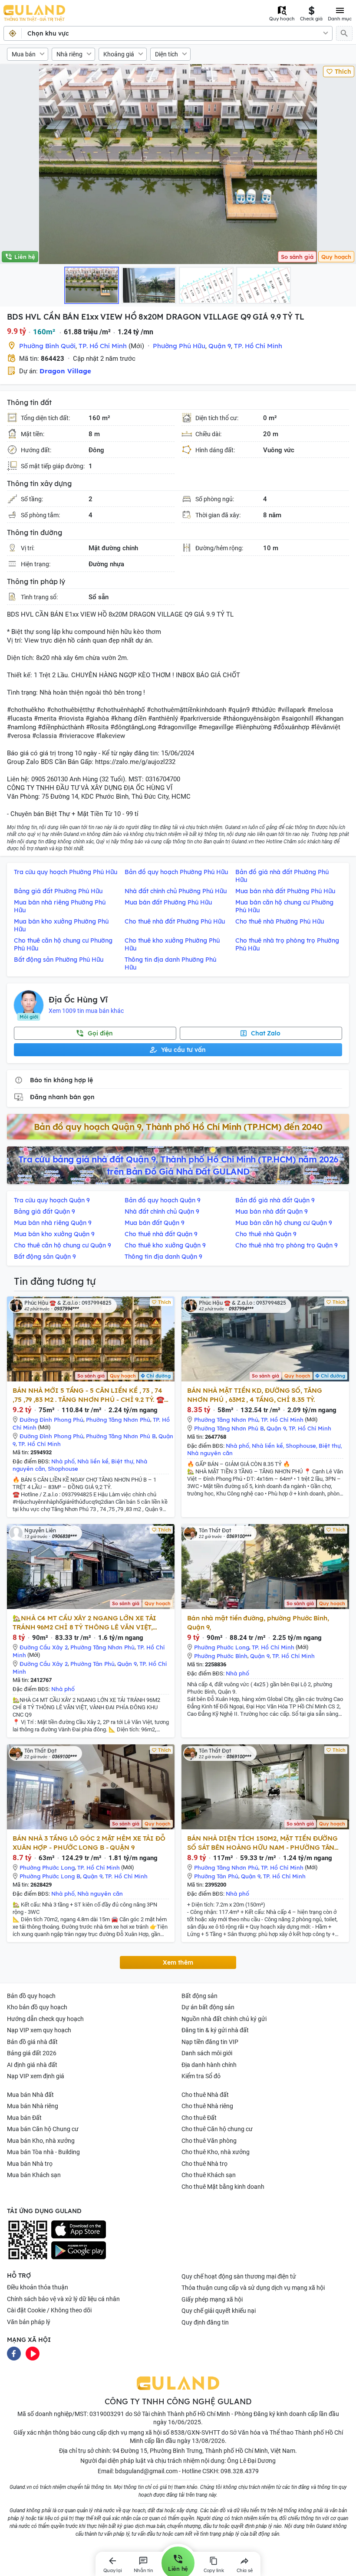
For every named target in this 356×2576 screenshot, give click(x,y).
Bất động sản (199, 1996)
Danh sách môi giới (207, 2053)
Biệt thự (122, 1461)
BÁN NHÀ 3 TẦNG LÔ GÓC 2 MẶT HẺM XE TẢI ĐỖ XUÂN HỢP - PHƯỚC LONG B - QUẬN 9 (89, 1843)
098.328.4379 (240, 2471)
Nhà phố (63, 1461)
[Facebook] (14, 2353)
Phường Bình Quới (47, 346)
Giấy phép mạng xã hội (212, 2299)
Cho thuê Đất (199, 2118)
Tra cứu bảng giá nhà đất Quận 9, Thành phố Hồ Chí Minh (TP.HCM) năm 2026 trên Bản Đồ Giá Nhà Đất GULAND (178, 1165)
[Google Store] (79, 2250)
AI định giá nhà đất (32, 2065)
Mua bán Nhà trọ (30, 2164)
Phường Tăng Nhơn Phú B (121, 1436)
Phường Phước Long (222, 1647)
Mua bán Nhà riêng (33, 2106)
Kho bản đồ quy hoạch (37, 2007)
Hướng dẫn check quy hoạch (45, 2019)
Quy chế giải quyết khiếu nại (219, 2311)
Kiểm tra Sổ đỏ (201, 2076)
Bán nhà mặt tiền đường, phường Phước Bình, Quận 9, (258, 1623)
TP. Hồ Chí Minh (103, 346)
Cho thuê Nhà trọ (204, 2164)
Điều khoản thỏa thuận (38, 2287)
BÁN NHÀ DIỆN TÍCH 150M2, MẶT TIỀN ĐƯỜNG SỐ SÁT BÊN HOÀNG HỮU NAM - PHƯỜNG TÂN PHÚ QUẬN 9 (262, 1843)
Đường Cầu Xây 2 (44, 1647)
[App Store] (79, 2230)
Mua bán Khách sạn (34, 2175)
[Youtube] (33, 2353)
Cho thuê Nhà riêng (207, 2106)
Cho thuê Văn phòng (209, 2141)
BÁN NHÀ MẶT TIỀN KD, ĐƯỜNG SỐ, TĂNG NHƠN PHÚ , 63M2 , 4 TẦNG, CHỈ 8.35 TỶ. (255, 1395)
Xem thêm (178, 1962)
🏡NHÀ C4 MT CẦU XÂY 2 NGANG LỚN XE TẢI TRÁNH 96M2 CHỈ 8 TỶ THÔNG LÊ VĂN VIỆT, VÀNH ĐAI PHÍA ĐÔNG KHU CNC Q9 (84, 1623)
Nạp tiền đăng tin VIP (210, 2042)
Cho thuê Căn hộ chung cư (217, 2129)
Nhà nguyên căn (210, 1453)
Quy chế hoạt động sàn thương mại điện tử (239, 2276)
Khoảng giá (119, 54)
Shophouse (63, 1469)
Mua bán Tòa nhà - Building (43, 2152)
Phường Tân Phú (92, 1664)
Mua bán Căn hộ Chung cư (43, 2129)
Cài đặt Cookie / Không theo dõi (49, 2310)
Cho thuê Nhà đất (205, 2095)
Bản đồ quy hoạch (31, 1996)
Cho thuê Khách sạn (209, 2175)
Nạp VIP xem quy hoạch (39, 2030)
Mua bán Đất (24, 2118)
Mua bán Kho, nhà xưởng (41, 2141)
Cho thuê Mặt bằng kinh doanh (223, 2187)
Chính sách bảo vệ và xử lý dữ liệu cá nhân (63, 2299)
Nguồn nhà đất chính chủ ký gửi (224, 2019)
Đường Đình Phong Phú (51, 1420)
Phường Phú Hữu (179, 346)
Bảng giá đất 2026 (32, 2053)
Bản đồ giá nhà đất (32, 2042)
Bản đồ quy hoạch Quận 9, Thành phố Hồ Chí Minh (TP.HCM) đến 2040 (178, 1127)
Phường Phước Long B (50, 1876)
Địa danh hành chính (209, 2065)
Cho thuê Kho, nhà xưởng (216, 2152)
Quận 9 (220, 346)
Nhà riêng (69, 54)
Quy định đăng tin (205, 2322)
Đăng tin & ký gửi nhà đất (215, 2030)
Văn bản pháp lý (29, 2322)
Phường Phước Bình (221, 1656)
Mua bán (24, 54)
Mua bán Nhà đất (30, 2095)
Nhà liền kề (93, 1461)
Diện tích (166, 54)
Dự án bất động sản (208, 2007)
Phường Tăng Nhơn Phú (118, 1420)
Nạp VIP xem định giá (36, 2076)
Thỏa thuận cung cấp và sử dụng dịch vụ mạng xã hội (253, 2288)
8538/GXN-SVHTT (195, 2432)
